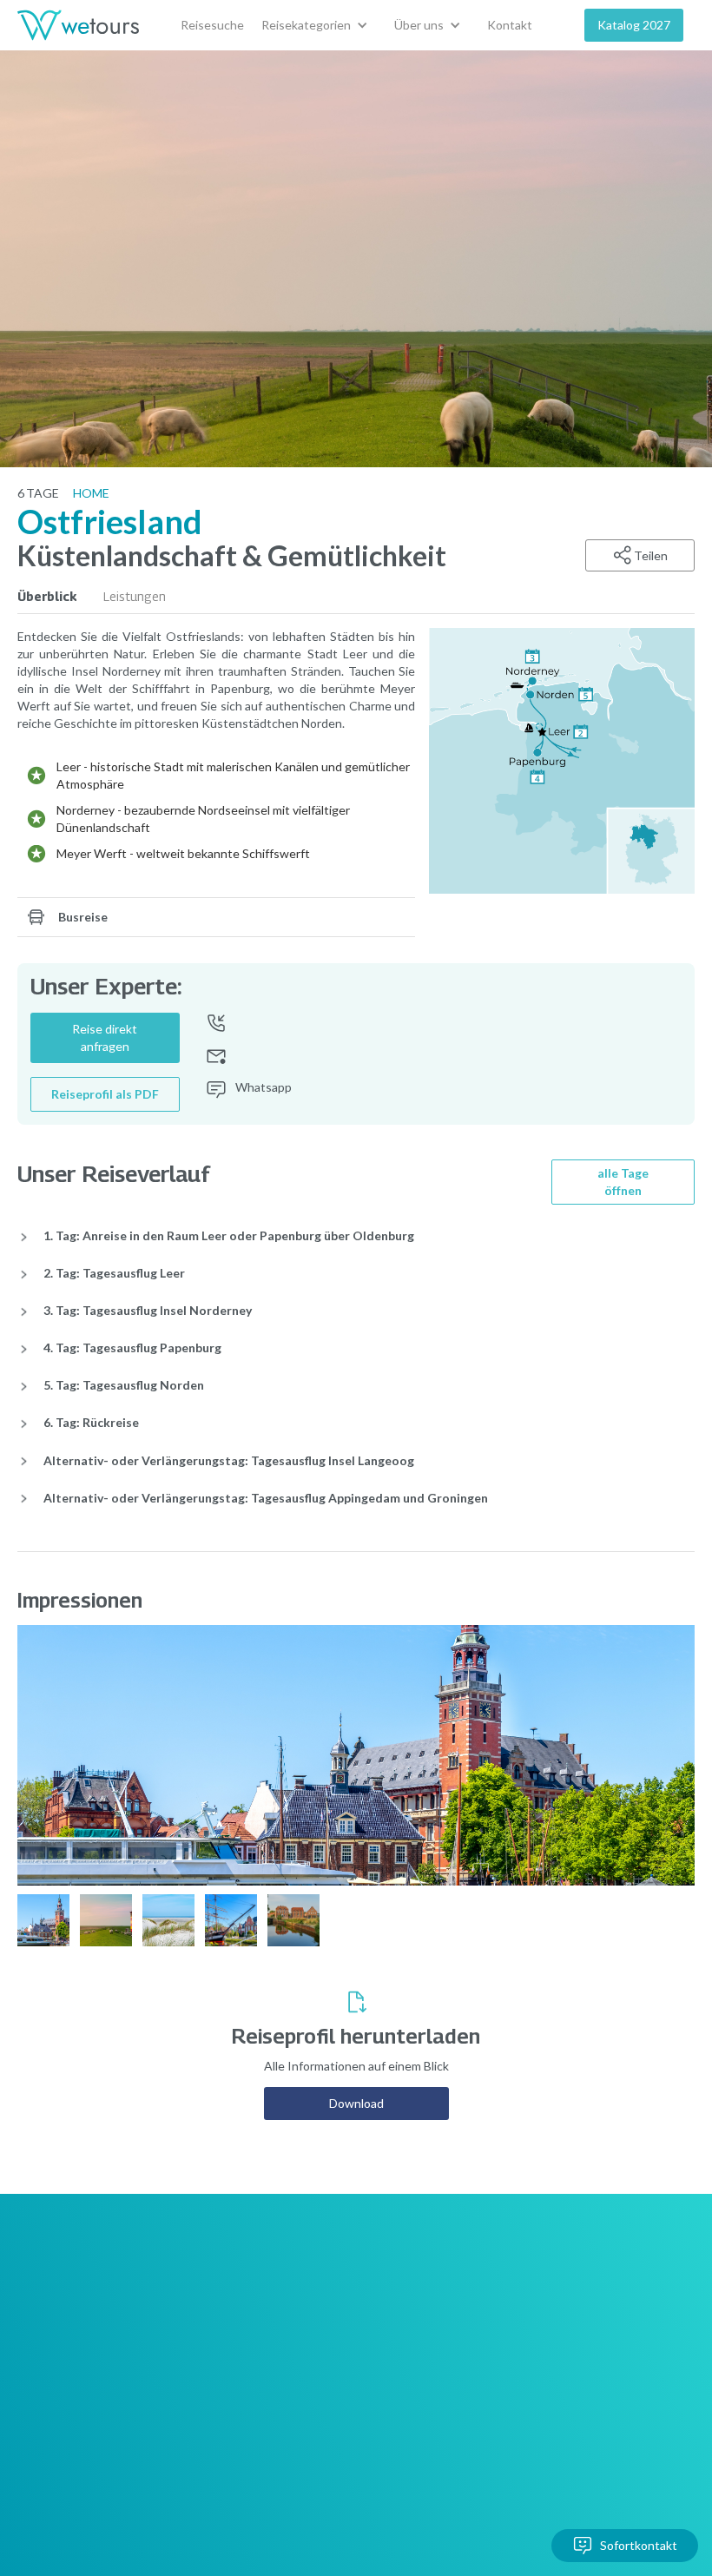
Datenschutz (309, 2428)
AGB (287, 2358)
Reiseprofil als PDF (105, 1094)
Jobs (286, 2324)
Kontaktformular (214, 2358)
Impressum (304, 2393)
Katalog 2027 (634, 25)
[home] (78, 25)
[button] (319, 25)
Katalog (191, 2393)
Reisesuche (212, 25)
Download (356, 2103)
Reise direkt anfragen (105, 1037)
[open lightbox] (562, 761)
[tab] (60, 597)
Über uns (194, 2324)
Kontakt (510, 25)
